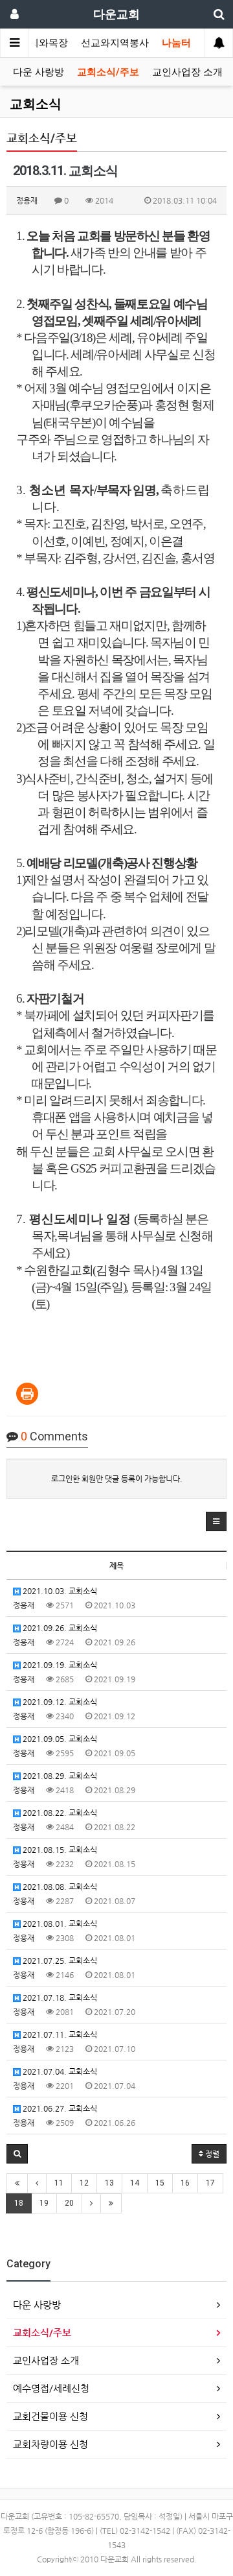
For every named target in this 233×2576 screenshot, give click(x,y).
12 (84, 2183)
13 (109, 2183)
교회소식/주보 (108, 72)
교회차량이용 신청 (50, 2444)
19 (44, 2203)
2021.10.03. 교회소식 (59, 1591)
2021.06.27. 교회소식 (59, 2108)
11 (59, 2183)
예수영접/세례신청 (51, 2388)
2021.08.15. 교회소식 (59, 1850)
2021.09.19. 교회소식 (59, 1665)
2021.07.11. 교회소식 (59, 2034)
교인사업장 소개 (187, 72)
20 (69, 2203)
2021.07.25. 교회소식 (59, 1961)
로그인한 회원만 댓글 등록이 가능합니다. (117, 1479)
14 (135, 2183)
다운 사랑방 (39, 72)
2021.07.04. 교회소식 (59, 2071)
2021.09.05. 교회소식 (59, 1739)
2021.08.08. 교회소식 (59, 1887)
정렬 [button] (211, 2154)
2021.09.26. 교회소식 (59, 1628)
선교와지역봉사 (115, 43)
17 (210, 2183)
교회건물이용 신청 (50, 2416)
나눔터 (176, 43)
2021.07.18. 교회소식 (59, 1998)
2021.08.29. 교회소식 (59, 1776)
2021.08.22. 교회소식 (59, 1813)
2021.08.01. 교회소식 (59, 1924)
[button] (216, 1521)
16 (185, 2183)
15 (160, 2183)
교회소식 (36, 104)
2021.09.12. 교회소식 (59, 1702)
